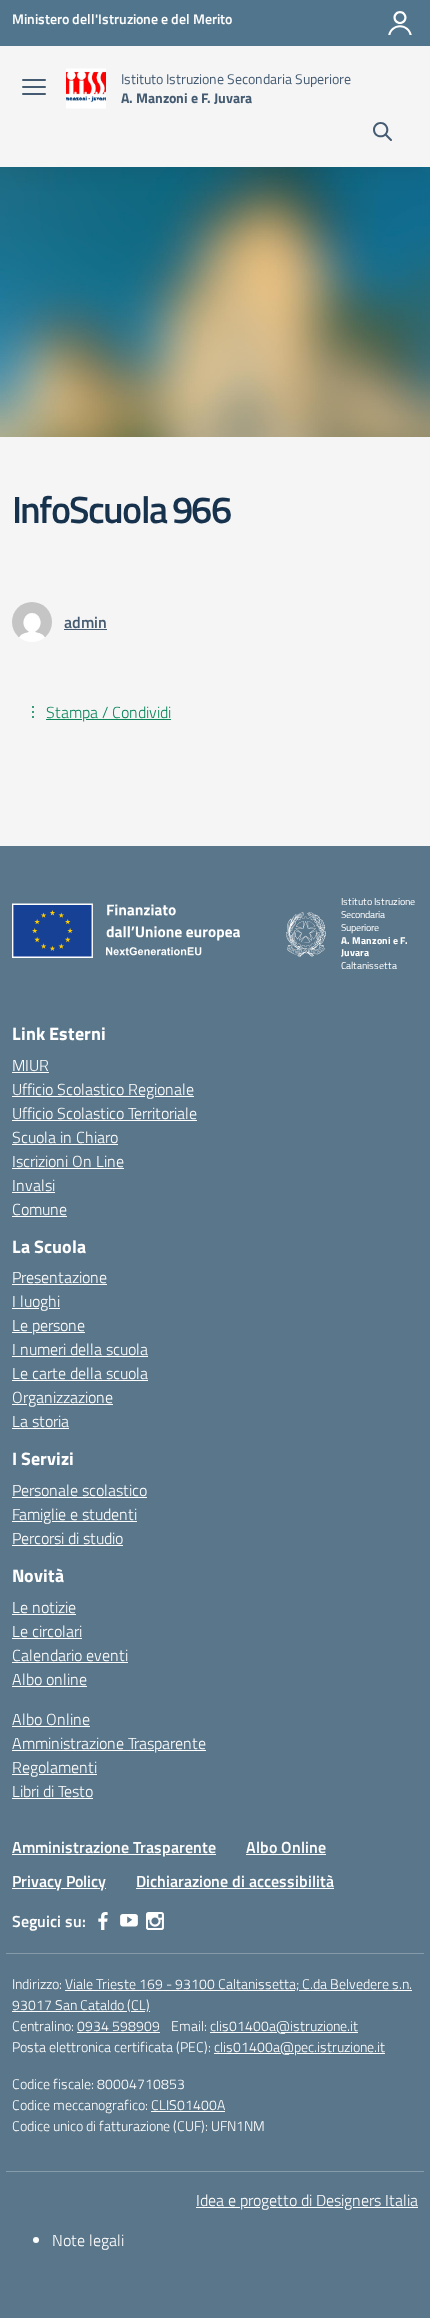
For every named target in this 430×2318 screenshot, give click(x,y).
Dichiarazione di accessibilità (235, 1881)
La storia (40, 1421)
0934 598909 (118, 2025)
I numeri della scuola (80, 1349)
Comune (39, 1209)
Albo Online (51, 1719)
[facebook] (103, 1921)
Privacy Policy (59, 1881)
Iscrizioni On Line (68, 1161)
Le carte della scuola (80, 1373)
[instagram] (155, 1921)
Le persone (48, 1325)
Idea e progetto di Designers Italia (307, 2200)
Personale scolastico (79, 1490)
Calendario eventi (70, 1655)
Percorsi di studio (67, 1538)
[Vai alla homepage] (86, 88)
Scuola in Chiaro (65, 1137)
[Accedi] (400, 23)
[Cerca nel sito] (382, 134)
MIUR (30, 1065)
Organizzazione (62, 1397)
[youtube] (129, 1921)
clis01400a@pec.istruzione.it (299, 2046)
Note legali (88, 2240)
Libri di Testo (52, 1791)
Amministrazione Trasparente (109, 1743)
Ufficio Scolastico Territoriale (104, 1113)
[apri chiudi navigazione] (34, 89)
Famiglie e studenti (74, 1514)
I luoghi (36, 1301)
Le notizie (44, 1607)
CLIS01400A (188, 2104)
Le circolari (47, 1631)
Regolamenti (54, 1767)
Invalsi (33, 1185)
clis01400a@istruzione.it (284, 2025)
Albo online (49, 1679)
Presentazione (59, 1277)
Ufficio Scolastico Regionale (103, 1089)
